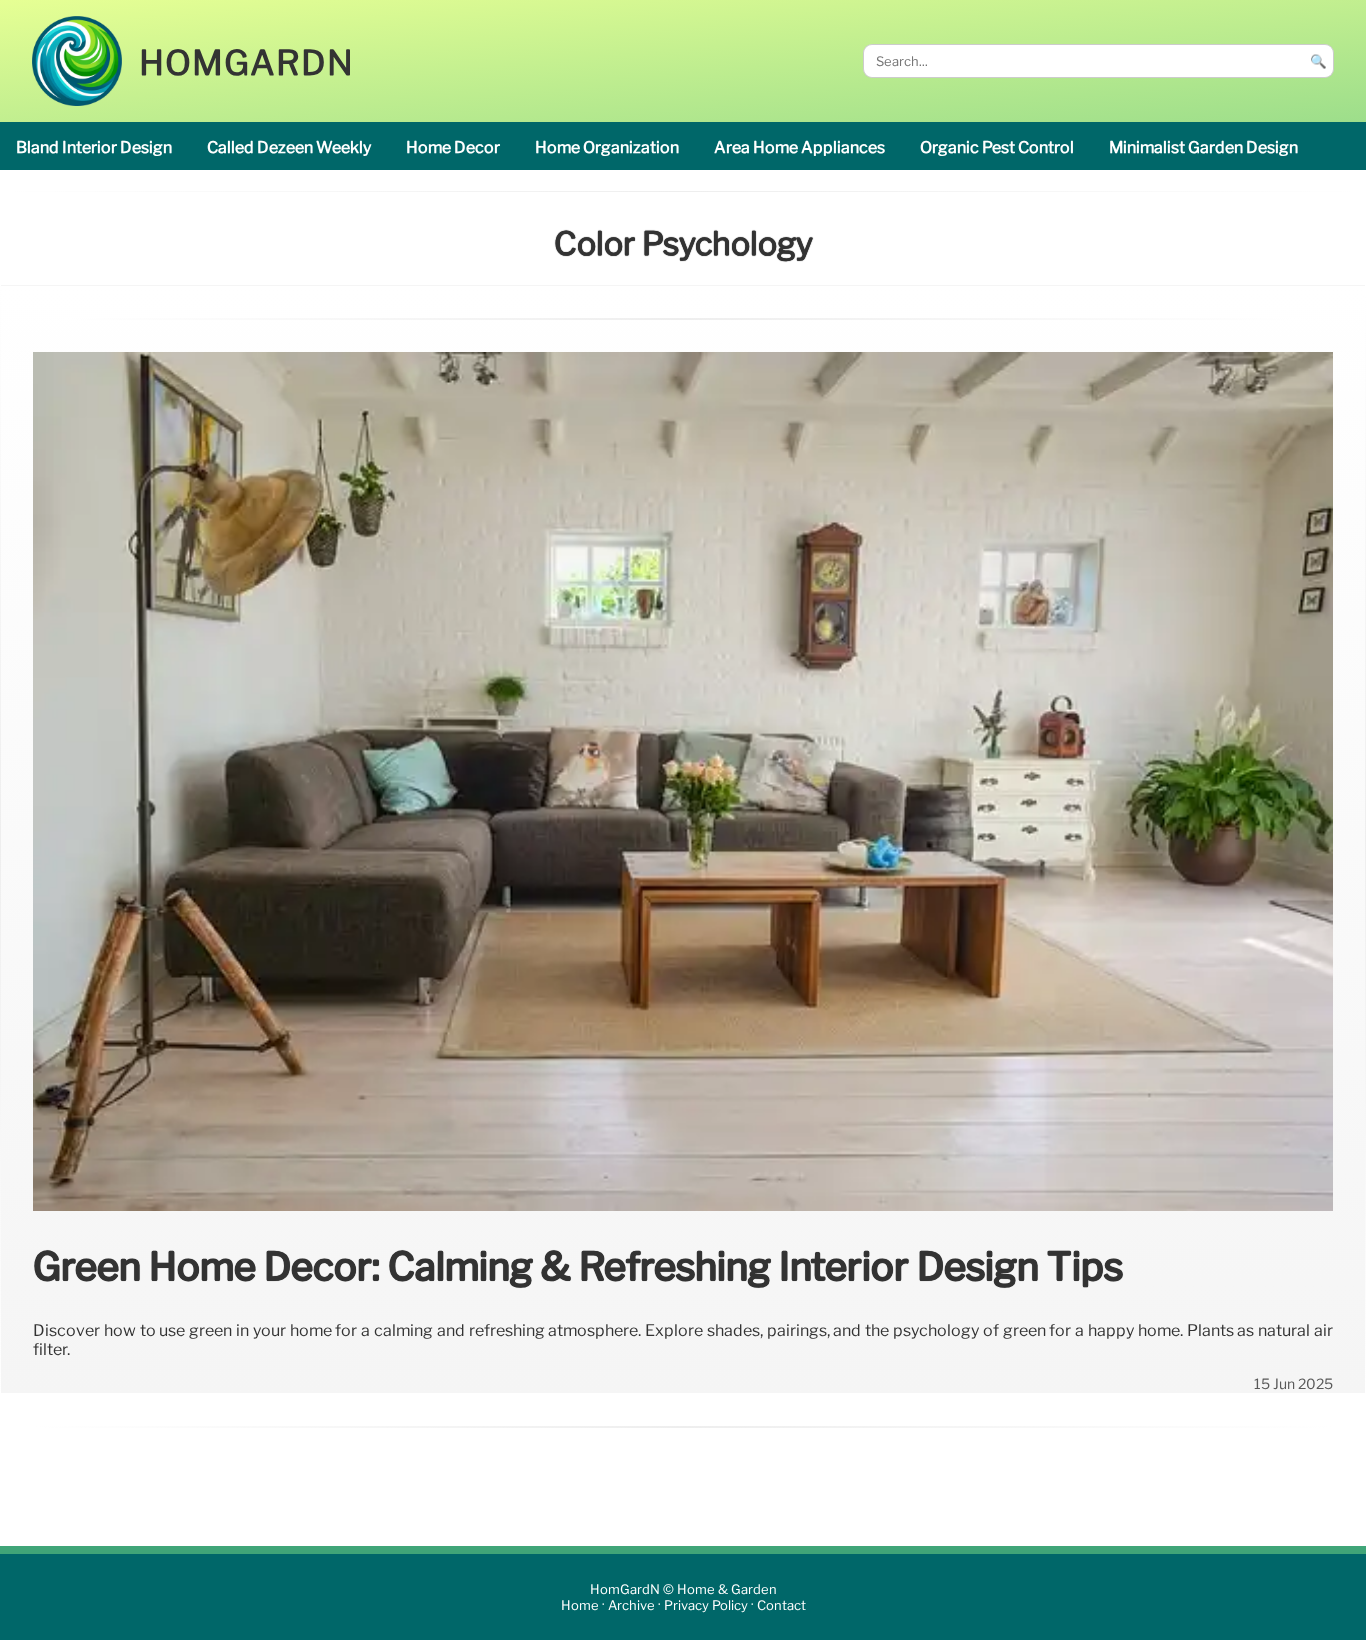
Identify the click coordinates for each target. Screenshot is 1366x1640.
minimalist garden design (1203, 147)
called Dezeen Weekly (289, 147)
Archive (631, 1605)
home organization (607, 147)
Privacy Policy (706, 1605)
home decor (453, 147)
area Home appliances (799, 147)
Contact (781, 1605)
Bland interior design (94, 147)
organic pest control (997, 147)
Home (580, 1605)
